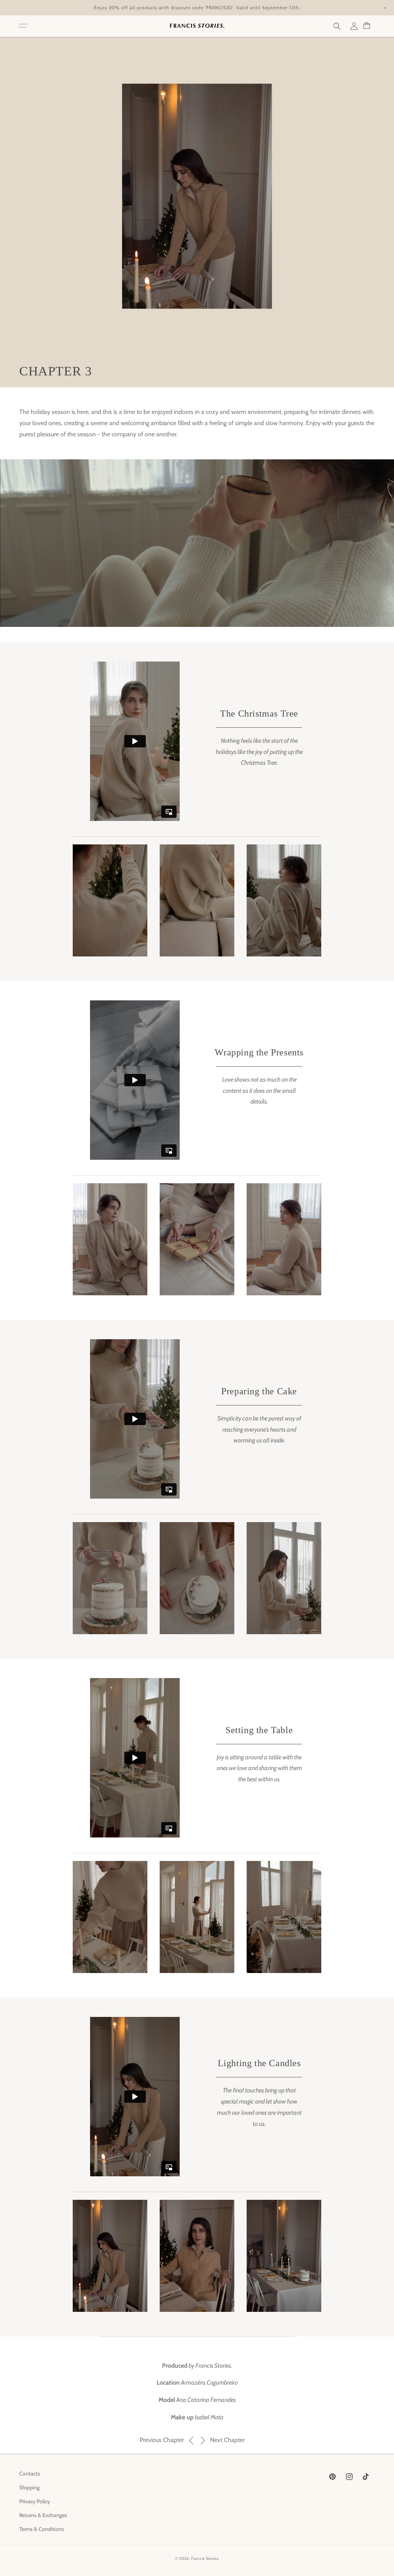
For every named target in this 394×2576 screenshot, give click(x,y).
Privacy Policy (35, 2501)
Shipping (29, 2487)
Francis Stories (205, 2558)
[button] (23, 26)
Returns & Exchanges (43, 2515)
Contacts (30, 2474)
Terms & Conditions (42, 2529)
